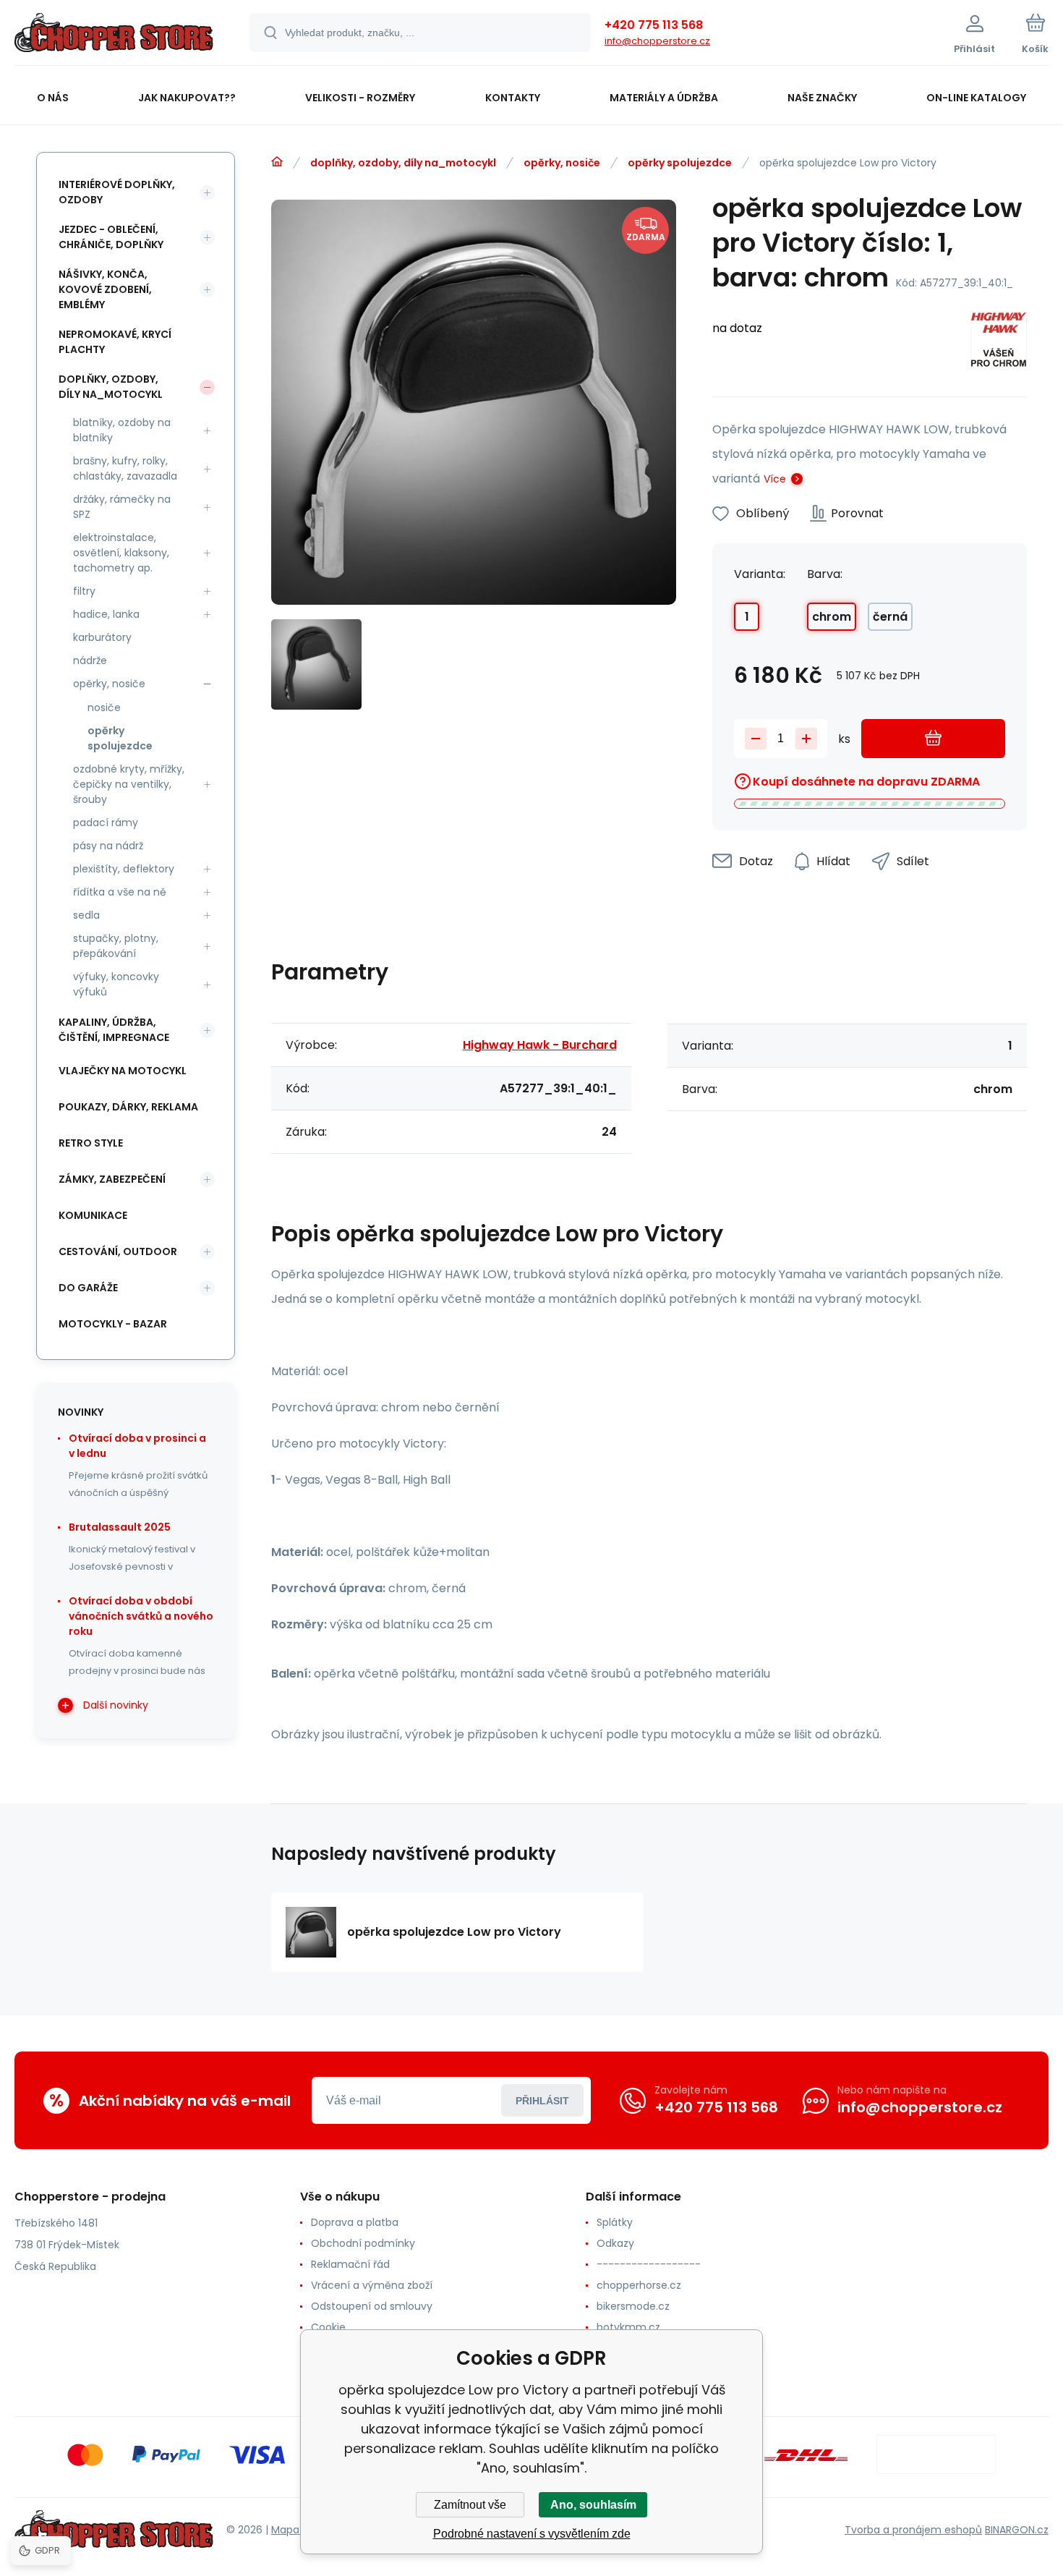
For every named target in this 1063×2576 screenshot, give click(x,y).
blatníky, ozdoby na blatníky (122, 430)
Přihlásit (542, 2101)
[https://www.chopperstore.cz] (277, 162)
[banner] (114, 35)
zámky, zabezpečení (112, 1179)
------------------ (649, 2264)
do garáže (88, 1288)
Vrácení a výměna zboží (372, 2285)
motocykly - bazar (113, 1324)
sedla (86, 915)
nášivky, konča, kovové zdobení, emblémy (105, 289)
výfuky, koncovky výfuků (116, 984)
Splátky (615, 2222)
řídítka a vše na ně (120, 892)
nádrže (90, 660)
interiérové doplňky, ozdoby (117, 192)
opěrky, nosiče (562, 163)
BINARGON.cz (1017, 2530)
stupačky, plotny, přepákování (116, 946)
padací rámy (106, 822)
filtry (84, 591)
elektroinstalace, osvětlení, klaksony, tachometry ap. (121, 553)
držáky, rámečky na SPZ (122, 507)
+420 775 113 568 (654, 25)
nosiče (104, 707)
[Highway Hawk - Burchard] (999, 342)
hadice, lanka (106, 614)
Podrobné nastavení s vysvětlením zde (532, 2534)
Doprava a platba (355, 2222)
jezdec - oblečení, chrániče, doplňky (111, 237)
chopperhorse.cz (639, 2285)
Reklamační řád (350, 2264)
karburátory (102, 637)
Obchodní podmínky (363, 2243)
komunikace (93, 1215)
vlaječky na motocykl (123, 1071)
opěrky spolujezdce (680, 163)
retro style (91, 1143)
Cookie (328, 2327)
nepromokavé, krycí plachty (115, 342)
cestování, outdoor (118, 1251)
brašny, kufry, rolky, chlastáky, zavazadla (125, 468)
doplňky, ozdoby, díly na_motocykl (403, 163)
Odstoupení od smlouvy (372, 2306)
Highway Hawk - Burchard (540, 1045)
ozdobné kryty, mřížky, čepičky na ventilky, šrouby (129, 784)
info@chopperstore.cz (657, 41)
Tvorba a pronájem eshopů (913, 2530)
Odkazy (615, 2243)
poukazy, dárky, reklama (128, 1107)
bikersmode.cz (633, 2306)
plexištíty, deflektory (124, 869)
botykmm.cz (628, 2327)
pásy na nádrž (108, 846)
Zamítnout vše (470, 2505)
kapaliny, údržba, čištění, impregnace (114, 1030)
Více (775, 479)
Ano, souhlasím (593, 2505)
